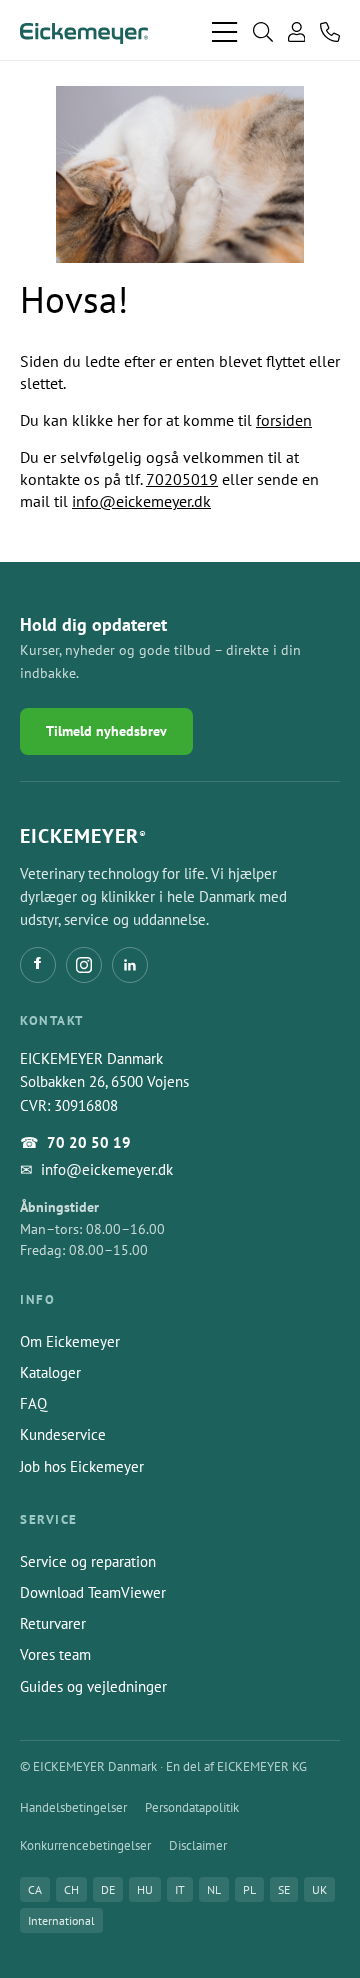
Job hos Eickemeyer (82, 1466)
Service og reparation (88, 1561)
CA (35, 1889)
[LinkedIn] (130, 965)
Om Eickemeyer (70, 1341)
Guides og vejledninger (93, 1686)
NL (214, 1889)
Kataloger (50, 1372)
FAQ (33, 1403)
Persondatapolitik (192, 1807)
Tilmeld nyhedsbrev (106, 731)
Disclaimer (198, 1845)
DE (108, 1889)
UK (319, 1889)
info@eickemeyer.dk (141, 501)
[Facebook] (38, 965)
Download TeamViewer (93, 1592)
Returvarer (53, 1623)
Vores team (55, 1654)
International (61, 1920)
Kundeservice (63, 1434)
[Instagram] (84, 965)
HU (145, 1889)
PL (249, 1889)
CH (71, 1889)
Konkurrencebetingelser (85, 1845)
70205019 (182, 479)
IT (180, 1889)
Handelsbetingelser (73, 1807)
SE (284, 1889)
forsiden (284, 420)
